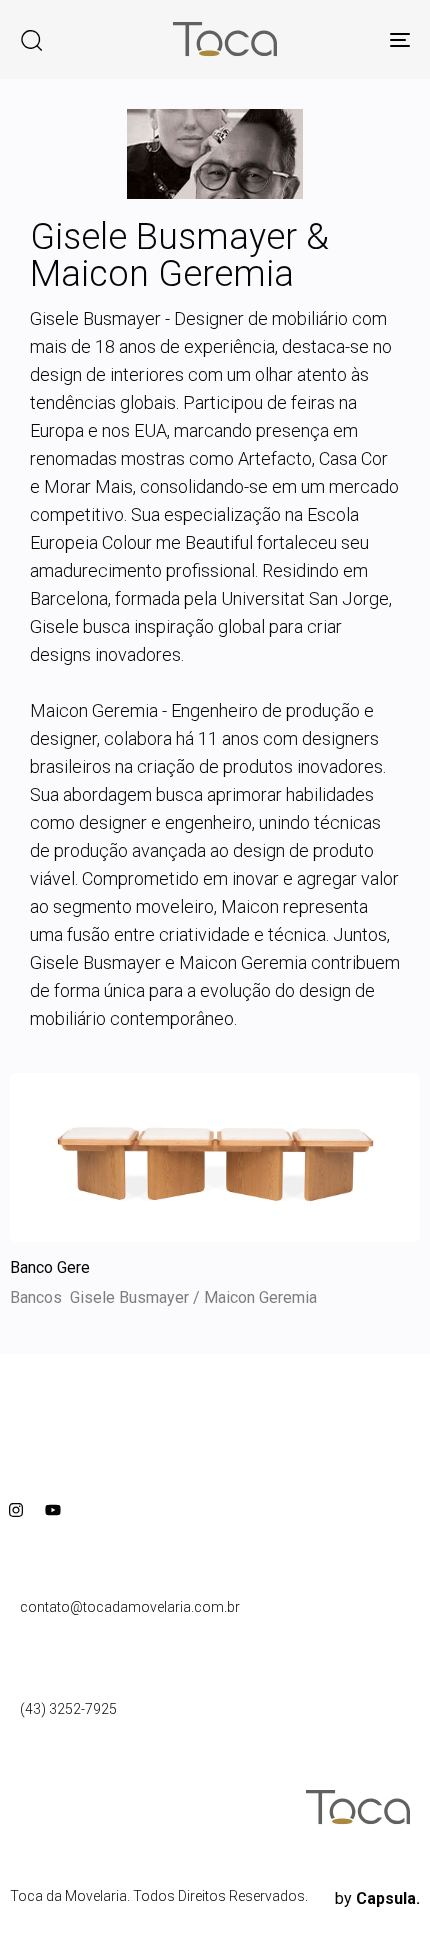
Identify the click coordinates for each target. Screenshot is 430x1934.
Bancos (36, 1297)
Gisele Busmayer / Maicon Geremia (193, 1297)
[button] (31, 40)
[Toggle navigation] (345, 39)
